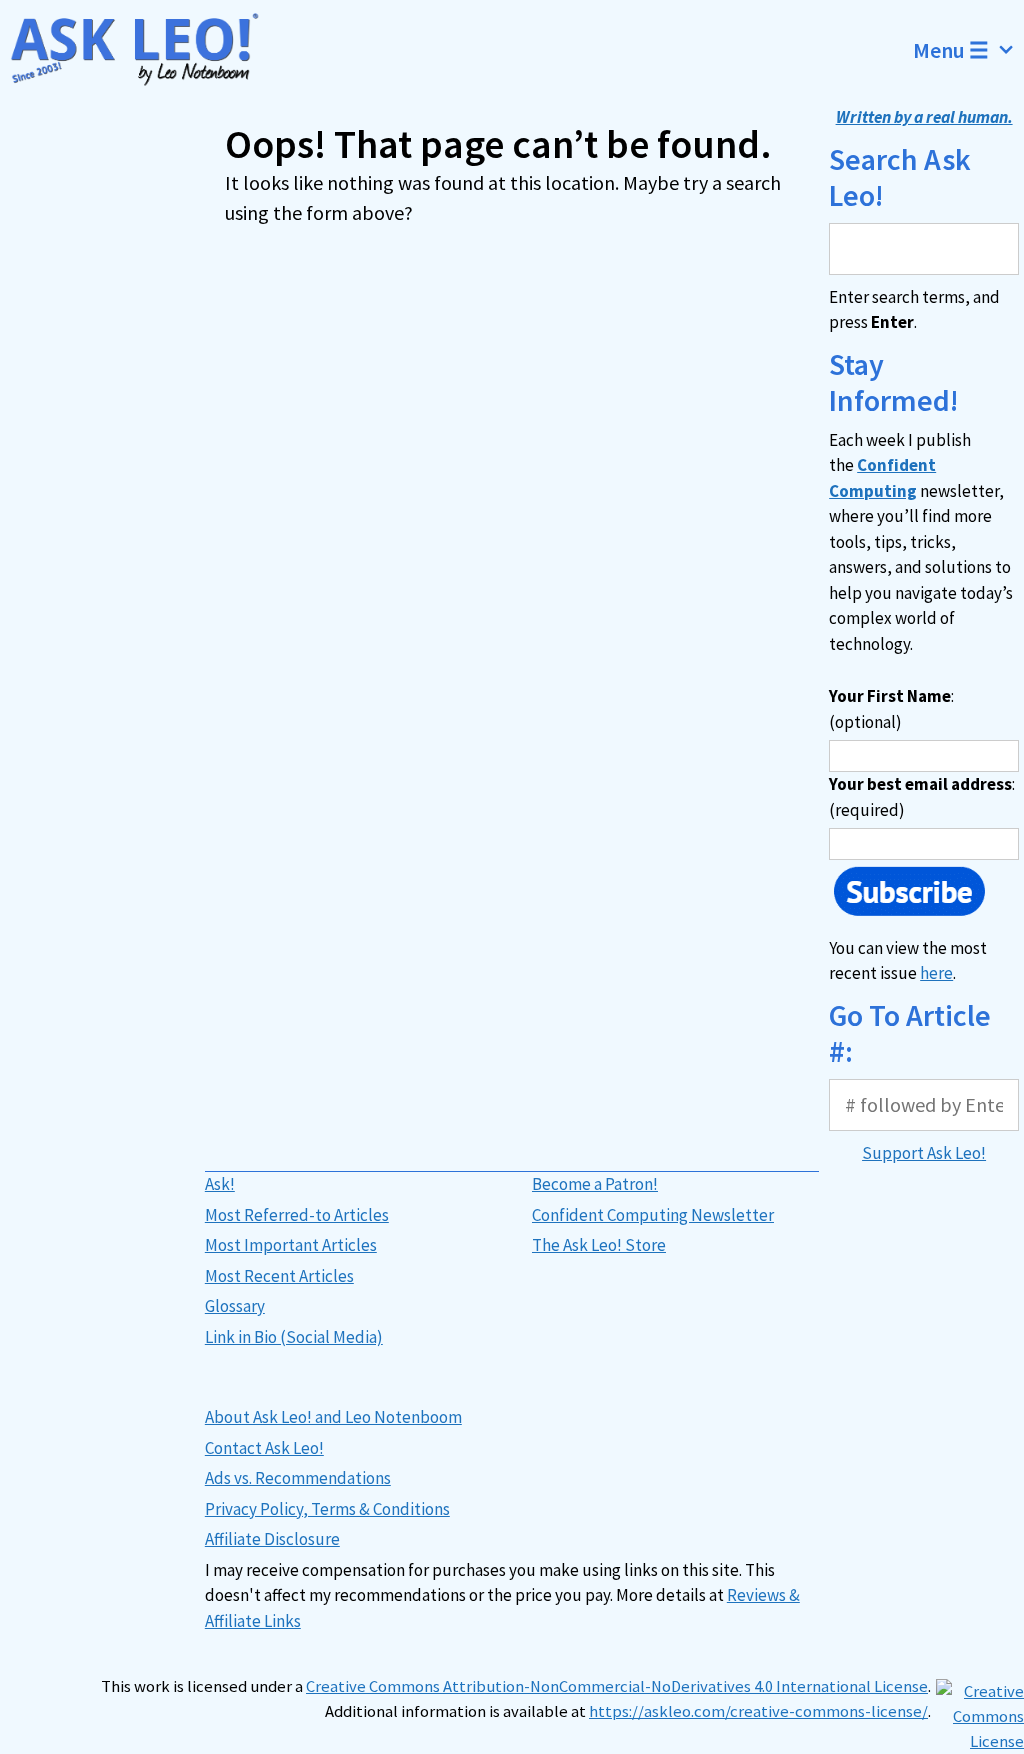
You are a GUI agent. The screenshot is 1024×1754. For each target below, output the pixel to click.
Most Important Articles (291, 1245)
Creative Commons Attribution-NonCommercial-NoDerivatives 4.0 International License (617, 1686)
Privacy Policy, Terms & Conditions (327, 1509)
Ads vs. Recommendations (298, 1478)
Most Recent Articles (279, 1276)
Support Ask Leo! (924, 1153)
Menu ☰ (951, 50)
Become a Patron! (595, 1184)
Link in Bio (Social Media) (294, 1337)
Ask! (220, 1184)
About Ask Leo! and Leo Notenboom (333, 1417)
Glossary (235, 1306)
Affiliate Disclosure (272, 1539)
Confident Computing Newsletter (653, 1215)
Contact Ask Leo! (264, 1448)
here (936, 973)
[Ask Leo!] (144, 50)
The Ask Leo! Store (599, 1245)
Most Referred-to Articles (297, 1215)
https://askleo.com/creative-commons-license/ (758, 1711)
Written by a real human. (924, 117)
